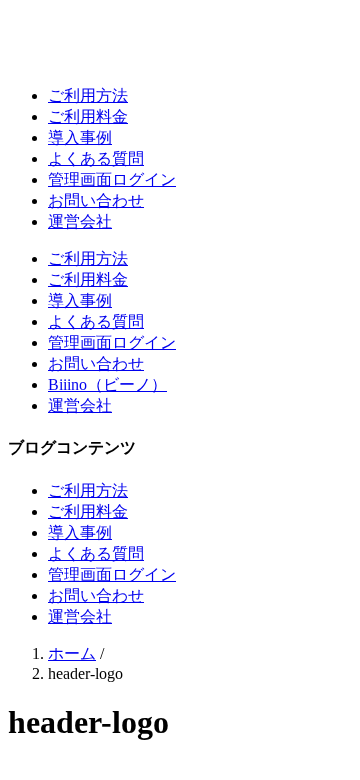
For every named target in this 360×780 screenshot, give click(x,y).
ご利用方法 (88, 95)
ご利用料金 (88, 116)
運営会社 (80, 221)
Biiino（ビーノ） (107, 384)
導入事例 (80, 137)
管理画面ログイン (112, 179)
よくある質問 (96, 158)
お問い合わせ (96, 200)
